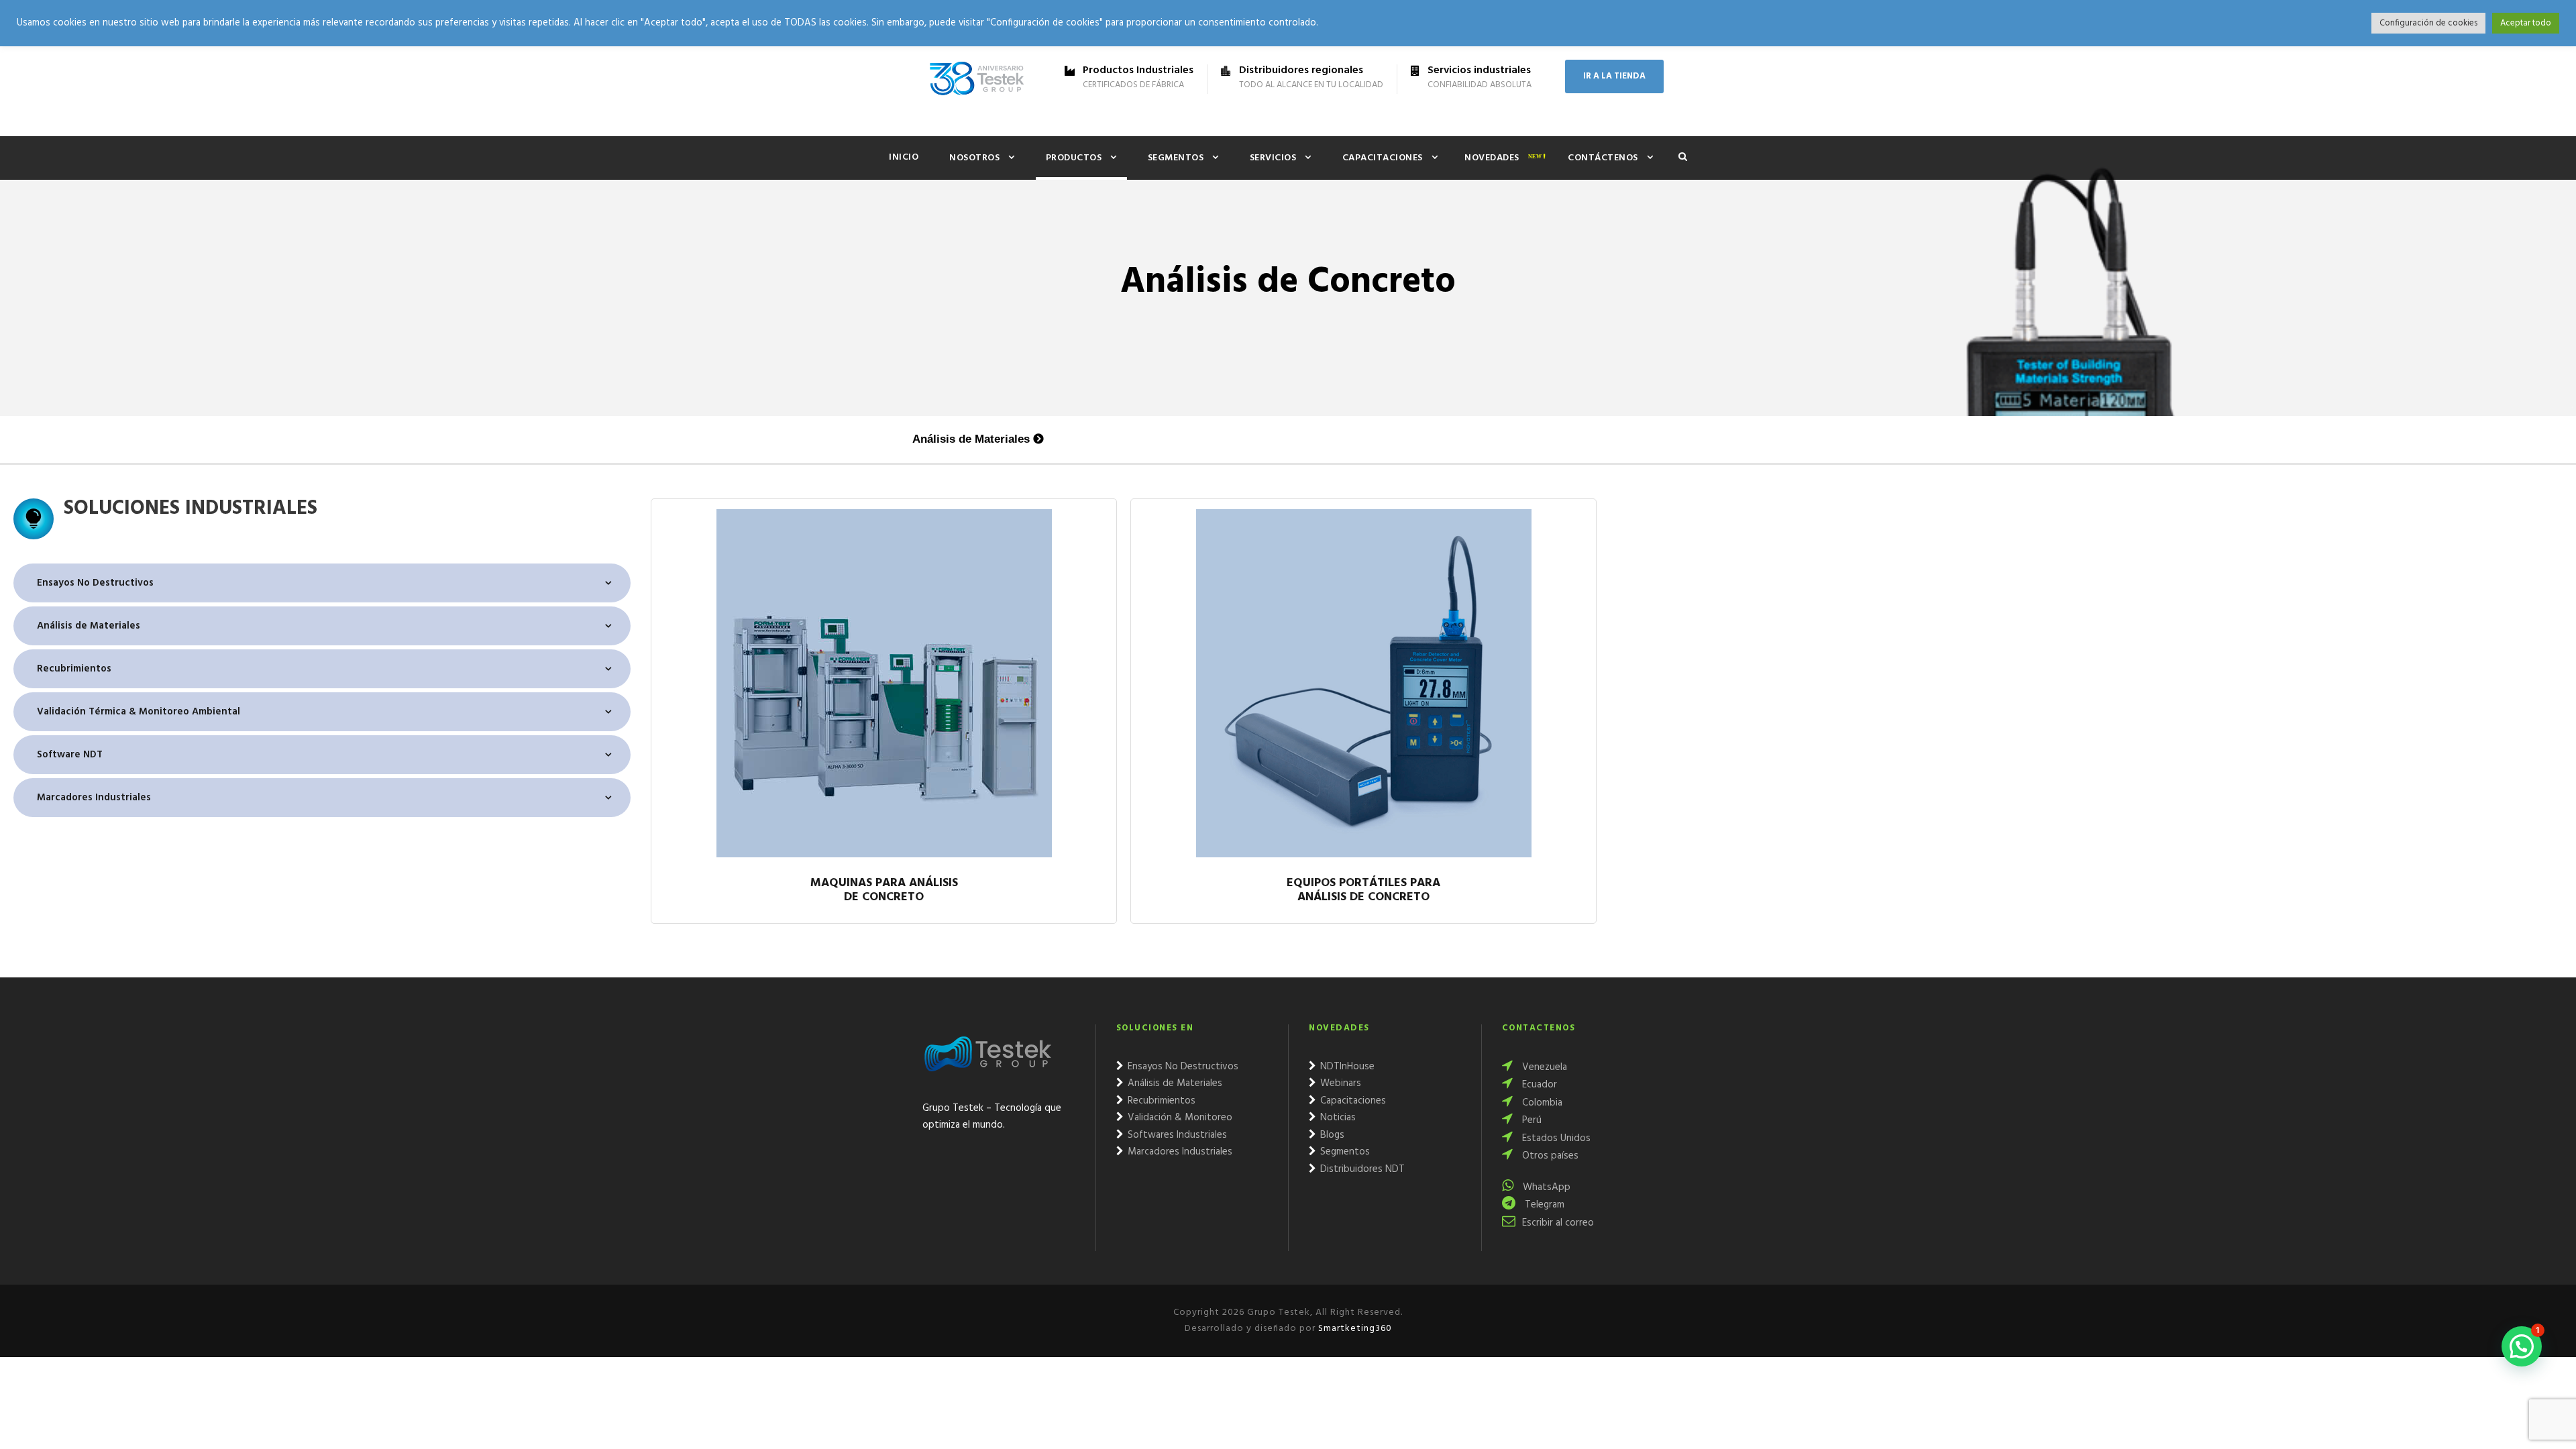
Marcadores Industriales (1179, 1152)
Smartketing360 (1354, 1329)
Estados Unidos (1555, 1138)
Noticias (1337, 1118)
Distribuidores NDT (1361, 1169)
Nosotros (974, 158)
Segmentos (1176, 158)
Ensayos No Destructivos (1182, 1067)
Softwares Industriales (1176, 1135)
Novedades (1492, 158)
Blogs (1331, 1135)
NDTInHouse (1346, 1067)
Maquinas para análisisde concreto (884, 892)
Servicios (1273, 158)
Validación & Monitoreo (1179, 1118)
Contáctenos (1603, 158)
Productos (1074, 158)
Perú (1531, 1120)
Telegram (1543, 1205)
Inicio (904, 157)
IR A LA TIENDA (1614, 76)
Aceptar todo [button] (2526, 23)
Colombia (1541, 1103)
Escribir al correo (1558, 1223)
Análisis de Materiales (971, 439)
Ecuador (1538, 1085)
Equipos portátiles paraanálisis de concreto (1363, 892)
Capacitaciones (1383, 158)
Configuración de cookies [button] (2428, 23)
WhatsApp (1545, 1187)
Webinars (1339, 1083)
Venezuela (1543, 1067)
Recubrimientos (1160, 1101)
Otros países (1549, 1156)
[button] (2522, 1346)
